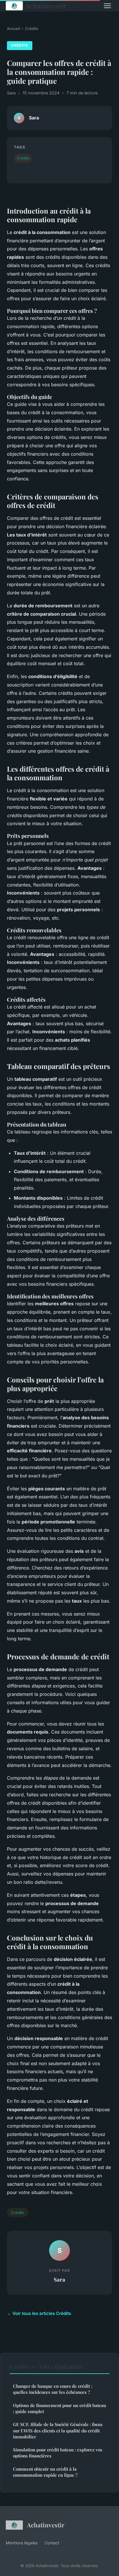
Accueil (13, 28)
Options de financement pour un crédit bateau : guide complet (59, 2408)
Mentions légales (22, 2543)
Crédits (32, 28)
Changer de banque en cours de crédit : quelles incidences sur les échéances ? (53, 2389)
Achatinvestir (46, 6)
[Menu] (107, 6)
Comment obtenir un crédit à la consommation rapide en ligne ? (45, 2472)
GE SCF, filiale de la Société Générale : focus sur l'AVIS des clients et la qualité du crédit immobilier (58, 2431)
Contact (52, 2543)
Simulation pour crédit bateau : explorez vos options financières (58, 2453)
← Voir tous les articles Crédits (39, 2313)
